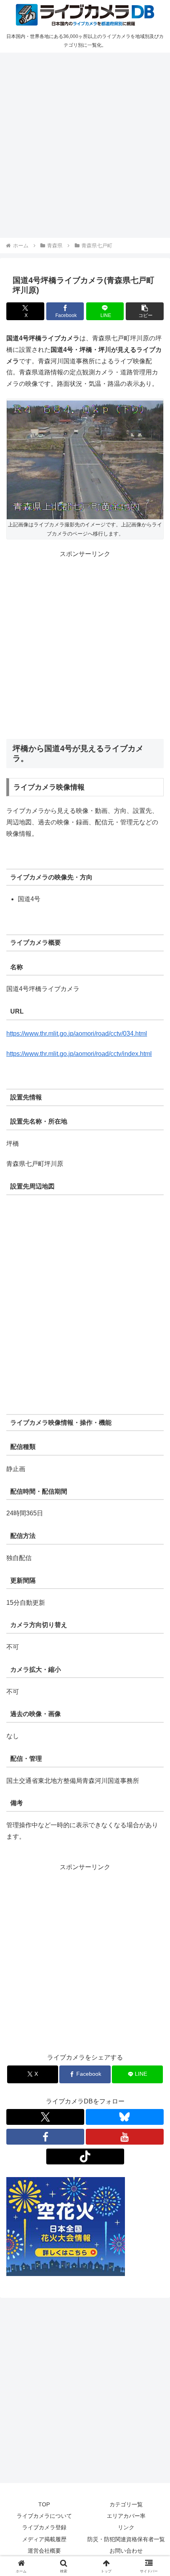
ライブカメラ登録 (44, 2527)
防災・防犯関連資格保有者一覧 (126, 2539)
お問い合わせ (126, 2551)
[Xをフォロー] (45, 2117)
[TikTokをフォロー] (85, 2156)
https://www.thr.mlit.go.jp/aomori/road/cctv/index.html (79, 1054)
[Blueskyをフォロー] (125, 2117)
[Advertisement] (85, 144)
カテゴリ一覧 (126, 2504)
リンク (126, 2527)
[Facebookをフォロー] (45, 2137)
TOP (44, 2504)
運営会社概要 (44, 2551)
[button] (145, 311)
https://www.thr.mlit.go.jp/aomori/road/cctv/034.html (77, 1034)
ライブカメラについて (44, 2516)
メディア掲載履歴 (44, 2539)
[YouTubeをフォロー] (125, 2137)
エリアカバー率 (126, 2516)
